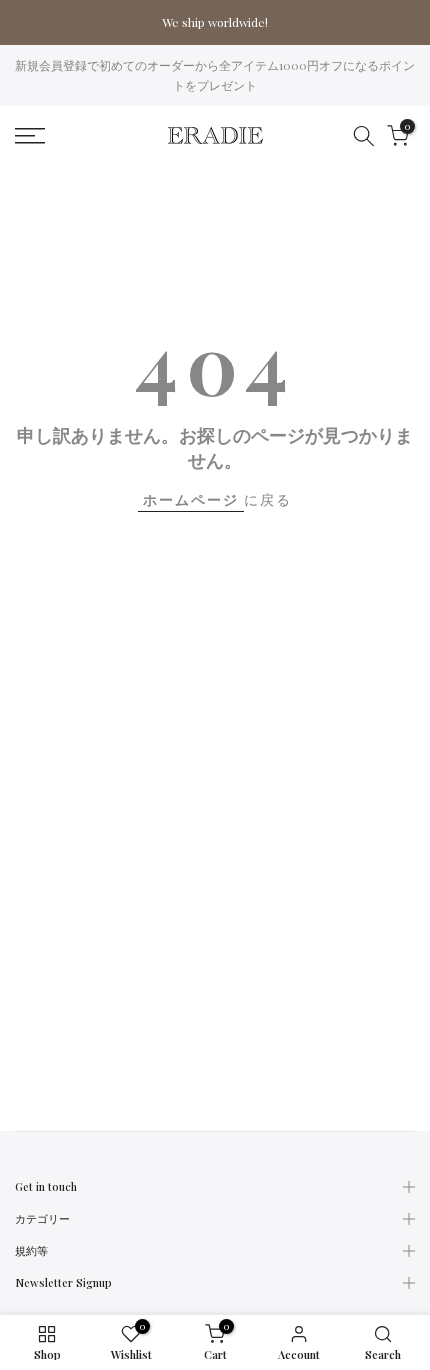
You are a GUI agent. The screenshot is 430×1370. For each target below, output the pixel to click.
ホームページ (191, 499)
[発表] (215, 22)
